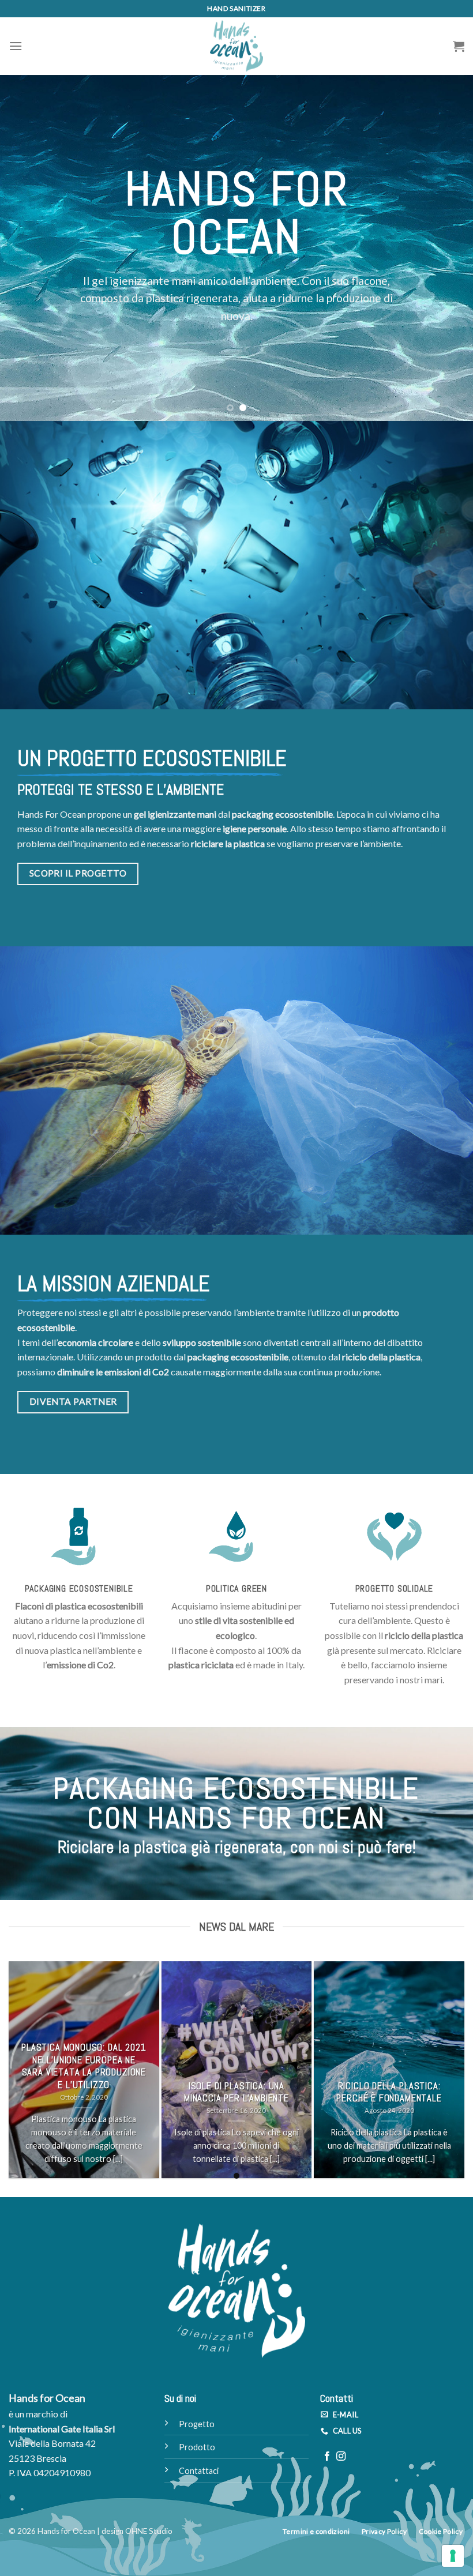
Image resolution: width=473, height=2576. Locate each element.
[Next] (449, 248)
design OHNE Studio (137, 2531)
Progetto (197, 2424)
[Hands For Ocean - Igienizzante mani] (236, 46)
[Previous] (24, 248)
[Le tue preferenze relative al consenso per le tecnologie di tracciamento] (453, 2556)
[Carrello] (459, 46)
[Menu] (16, 46)
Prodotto (197, 2447)
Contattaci (199, 2471)
